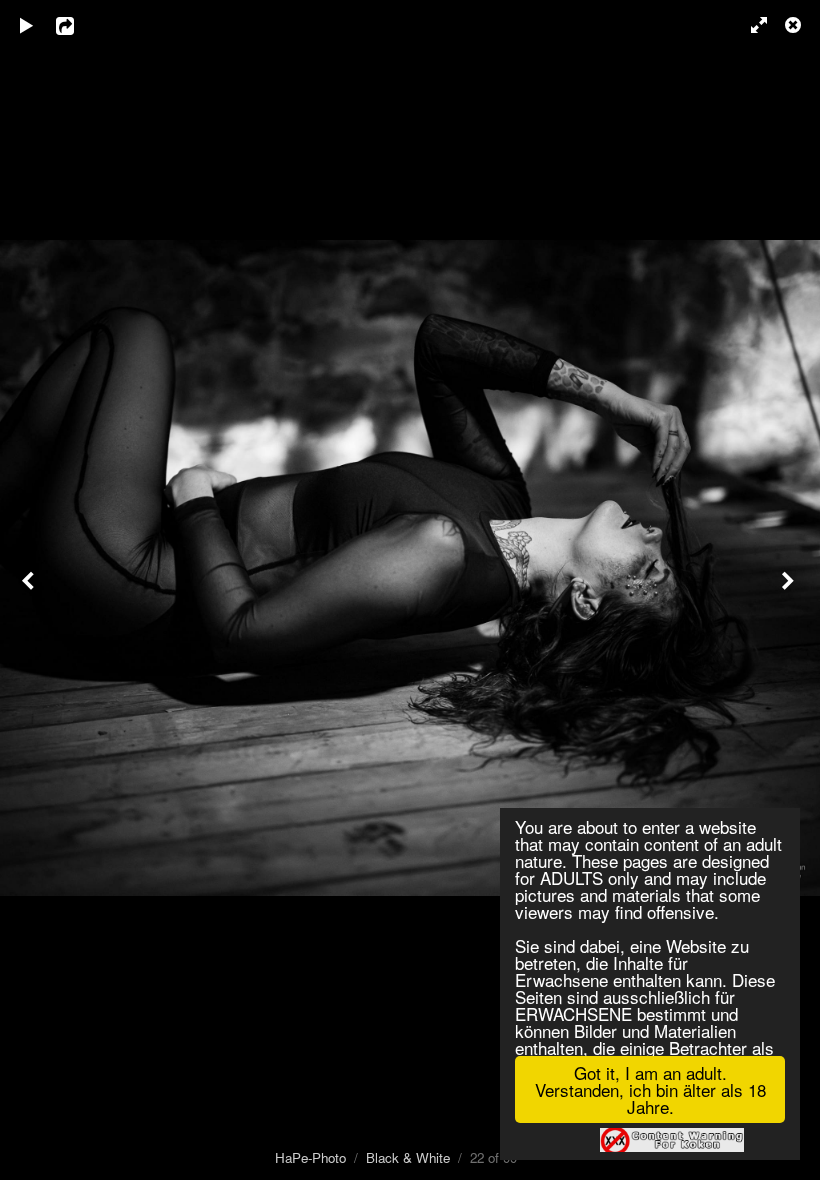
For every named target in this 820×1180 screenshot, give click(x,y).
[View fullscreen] (750, 25)
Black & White (408, 1157)
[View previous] (30, 590)
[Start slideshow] (27, 25)
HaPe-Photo (310, 1157)
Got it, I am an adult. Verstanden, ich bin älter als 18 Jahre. (650, 1089)
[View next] (790, 590)
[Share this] (79, 25)
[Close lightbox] (795, 25)
